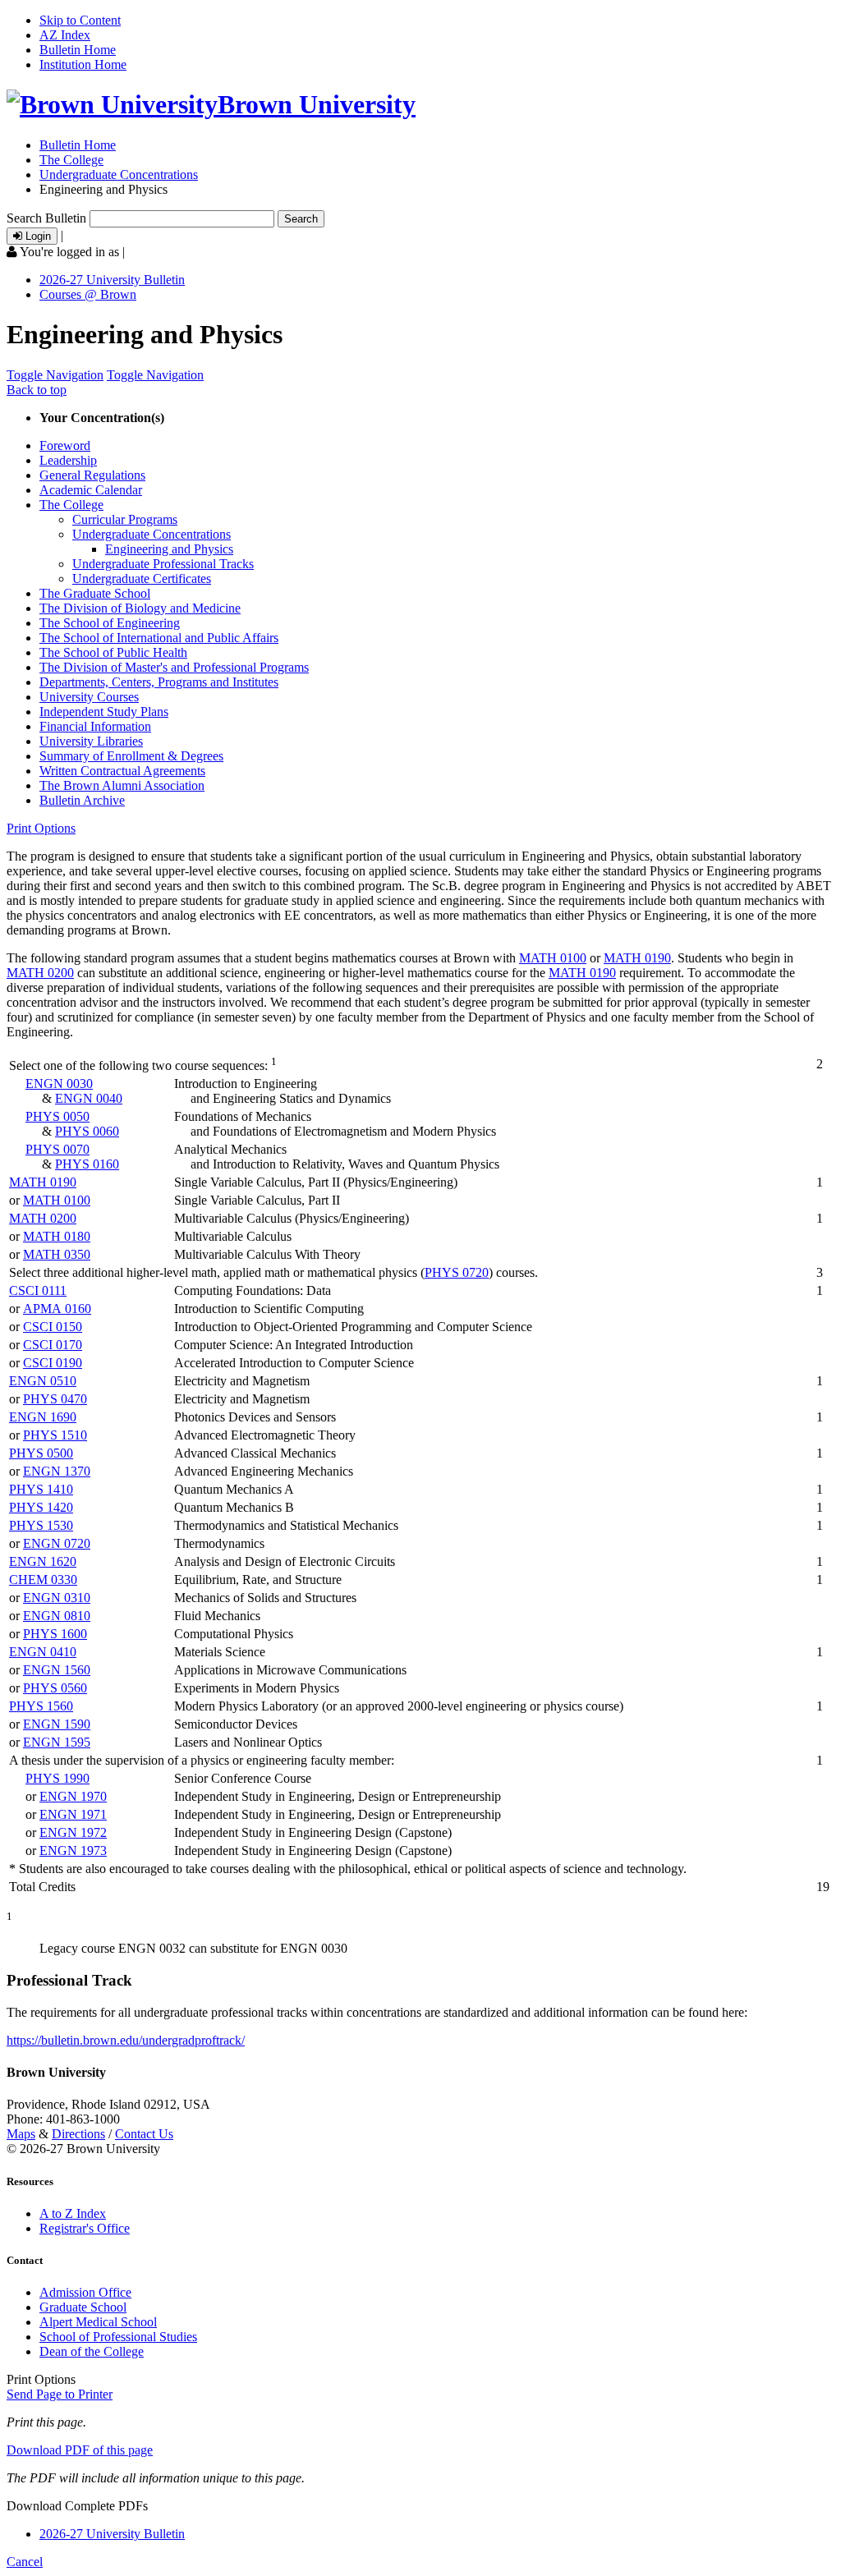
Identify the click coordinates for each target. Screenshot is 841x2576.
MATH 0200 (40, 973)
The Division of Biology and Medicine (140, 608)
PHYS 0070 (57, 1149)
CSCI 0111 (38, 1290)
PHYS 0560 (55, 1688)
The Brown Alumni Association (122, 785)
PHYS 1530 (41, 1525)
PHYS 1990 (57, 1778)
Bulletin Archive (82, 800)
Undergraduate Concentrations (119, 174)
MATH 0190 (637, 958)
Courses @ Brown (88, 294)
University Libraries (91, 741)
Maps (21, 2134)
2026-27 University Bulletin (112, 280)
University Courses (89, 697)
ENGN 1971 (73, 1814)
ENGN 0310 (57, 1598)
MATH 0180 (57, 1236)
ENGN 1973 (73, 1850)
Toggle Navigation (55, 375)
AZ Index (65, 35)
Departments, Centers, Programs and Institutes (159, 682)
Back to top (37, 390)
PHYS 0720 (457, 1272)
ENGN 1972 (73, 1832)
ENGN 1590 (57, 1724)
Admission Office (85, 2292)
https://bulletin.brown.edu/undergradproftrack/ (126, 2040)
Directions (78, 2134)
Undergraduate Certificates (142, 579)
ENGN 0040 (89, 1098)
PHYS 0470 (55, 1399)
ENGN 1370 (57, 1471)
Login (37, 236)
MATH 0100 (553, 958)
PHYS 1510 (55, 1435)
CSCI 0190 (53, 1363)
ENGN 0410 (43, 1652)
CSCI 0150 (53, 1327)
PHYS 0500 (41, 1453)
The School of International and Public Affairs (159, 638)
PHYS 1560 (41, 1706)
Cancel (25, 2562)
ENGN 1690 (43, 1417)
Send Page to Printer (60, 2394)
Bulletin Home (78, 50)
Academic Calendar (91, 490)
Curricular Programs (125, 519)
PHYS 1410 (41, 1489)
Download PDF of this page (80, 2450)
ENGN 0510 (43, 1381)
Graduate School (83, 2307)
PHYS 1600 (55, 1634)
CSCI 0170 (53, 1345)
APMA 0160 (57, 1309)
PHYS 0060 (87, 1131)
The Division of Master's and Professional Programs (174, 667)
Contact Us (144, 2134)
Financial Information (95, 726)
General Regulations (92, 475)
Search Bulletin (46, 218)
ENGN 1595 (57, 1742)
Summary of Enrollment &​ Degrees (131, 756)
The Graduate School (95, 593)
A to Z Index (73, 2213)
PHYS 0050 (57, 1116)
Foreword (65, 445)
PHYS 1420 (41, 1507)
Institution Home (83, 64)
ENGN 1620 (43, 1561)
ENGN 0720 (57, 1543)
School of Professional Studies (118, 2337)
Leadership (68, 460)
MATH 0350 (57, 1254)
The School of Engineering (110, 623)
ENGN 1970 (73, 1796)
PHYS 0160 (87, 1164)
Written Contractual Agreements (122, 771)
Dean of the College (92, 2351)
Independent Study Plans (104, 712)
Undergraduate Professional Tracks (163, 564)
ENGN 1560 (57, 1670)
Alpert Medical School (98, 2322)
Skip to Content (80, 20)
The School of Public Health (113, 652)
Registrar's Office (85, 2228)
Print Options (41, 828)
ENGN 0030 (59, 1084)
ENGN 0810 (57, 1616)
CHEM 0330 (43, 1580)
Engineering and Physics (169, 549)
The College (71, 160)
